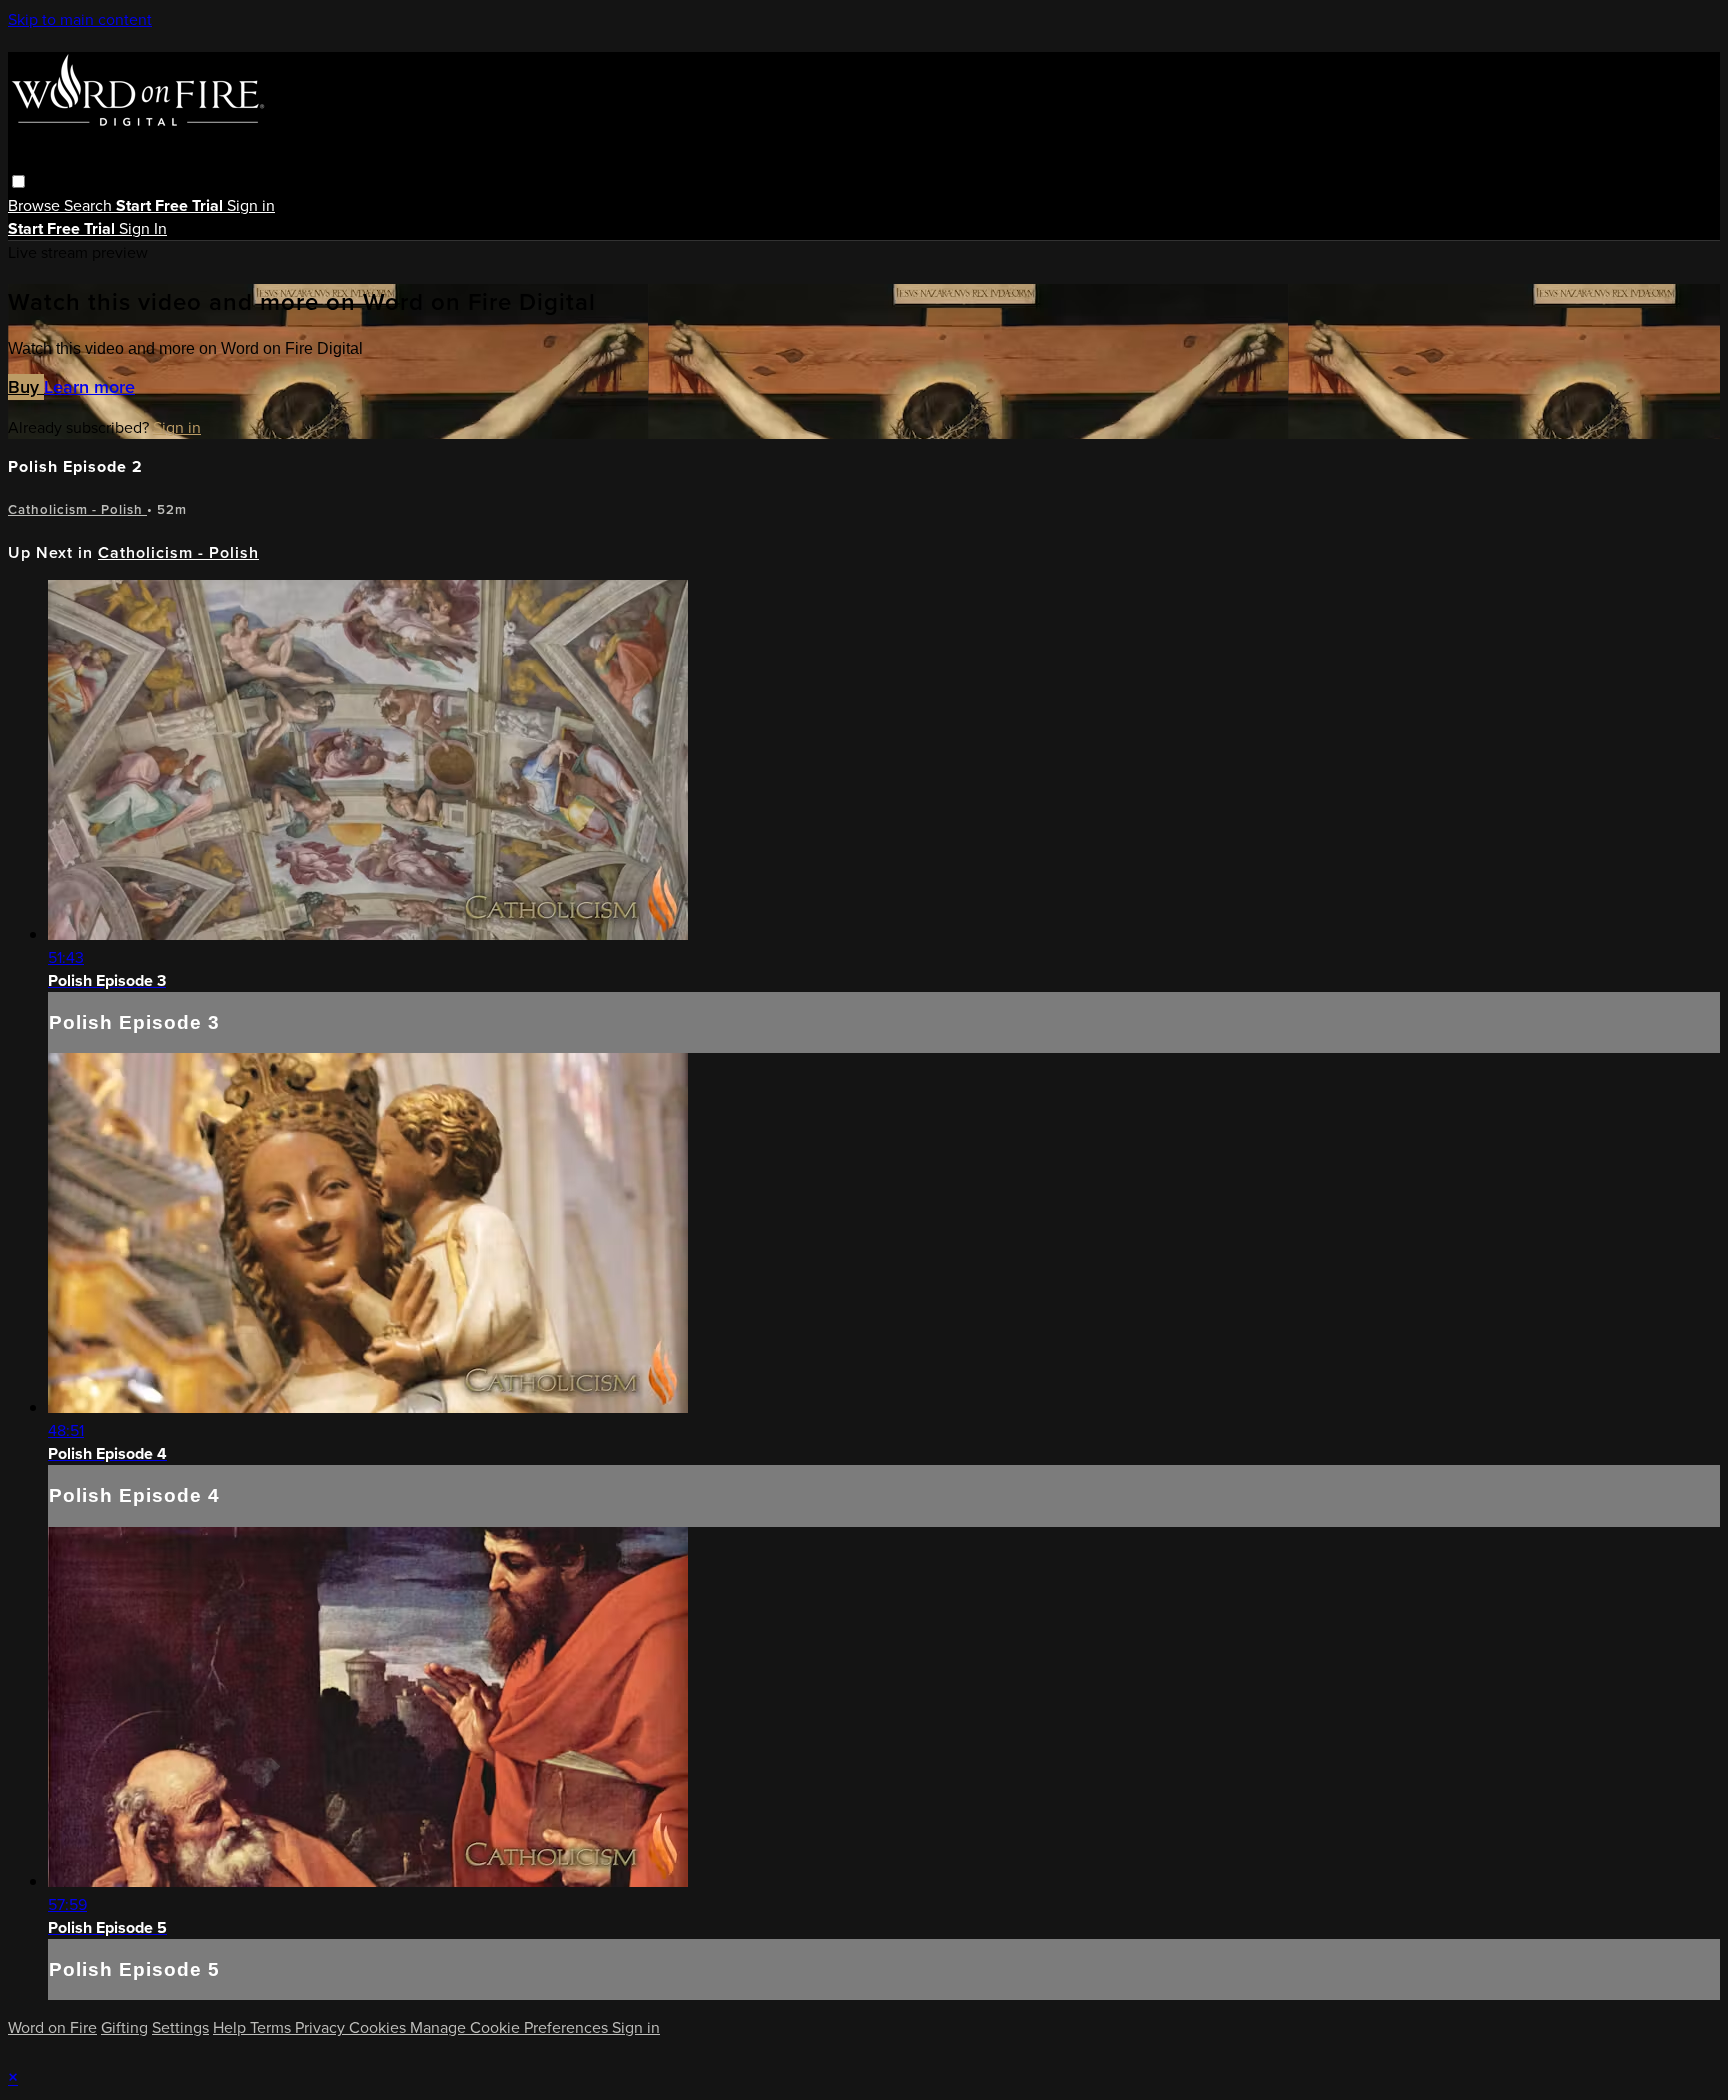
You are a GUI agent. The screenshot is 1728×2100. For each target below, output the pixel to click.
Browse (36, 205)
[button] (18, 181)
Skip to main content (80, 19)
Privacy (322, 2027)
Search (90, 205)
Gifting (124, 2027)
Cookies (379, 2027)
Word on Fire (52, 2027)
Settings (180, 2027)
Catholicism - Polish (77, 509)
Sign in (251, 205)
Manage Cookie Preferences (511, 2027)
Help (231, 2027)
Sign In (143, 228)
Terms (272, 2027)
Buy (26, 387)
